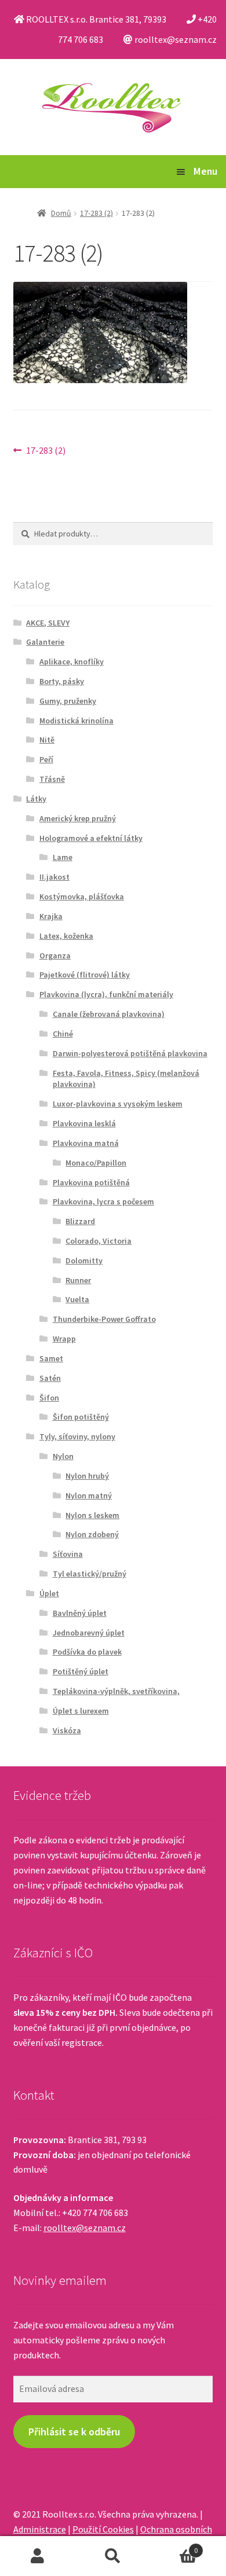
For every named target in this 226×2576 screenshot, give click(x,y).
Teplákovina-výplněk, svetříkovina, (116, 1691)
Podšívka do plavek (87, 1652)
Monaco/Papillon (96, 1163)
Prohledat (113, 2556)
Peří (46, 759)
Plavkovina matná (86, 1143)
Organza (55, 956)
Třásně (52, 779)
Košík (174, 2546)
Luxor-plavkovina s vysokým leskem (118, 1104)
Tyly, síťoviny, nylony (77, 1436)
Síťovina (68, 1554)
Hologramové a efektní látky (91, 838)
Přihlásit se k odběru (74, 2432)
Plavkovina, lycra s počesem (103, 1201)
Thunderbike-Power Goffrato (104, 1319)
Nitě (47, 740)
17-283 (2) (96, 213)
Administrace (40, 2529)
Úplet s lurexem (81, 1711)
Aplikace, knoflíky (72, 662)
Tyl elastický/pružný (90, 1574)
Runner (78, 1280)
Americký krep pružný (78, 818)
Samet (51, 1358)
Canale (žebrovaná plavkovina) (109, 1014)
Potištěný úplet (81, 1671)
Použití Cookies (103, 2529)
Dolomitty (84, 1261)
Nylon (63, 1456)
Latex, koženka (66, 936)
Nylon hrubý (87, 1476)
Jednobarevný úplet (89, 1633)
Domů (61, 213)
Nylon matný (89, 1495)
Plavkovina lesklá (84, 1123)
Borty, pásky (62, 681)
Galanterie (45, 642)
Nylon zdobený (92, 1534)
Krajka (51, 916)
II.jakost (54, 877)
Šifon (49, 1398)
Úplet (49, 1593)
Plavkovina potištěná (91, 1182)
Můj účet (38, 2556)
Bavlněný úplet (80, 1613)
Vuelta (77, 1299)
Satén (50, 1378)
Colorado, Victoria (99, 1241)
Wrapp (64, 1339)
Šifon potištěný (81, 1417)
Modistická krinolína (76, 721)
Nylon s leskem (92, 1515)
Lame (63, 857)
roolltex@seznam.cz (85, 2228)
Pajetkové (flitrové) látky (85, 975)
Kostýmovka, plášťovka (82, 896)
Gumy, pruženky (68, 701)
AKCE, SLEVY (48, 623)
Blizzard (80, 1221)
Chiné (63, 1034)
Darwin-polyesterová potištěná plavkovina (130, 1053)
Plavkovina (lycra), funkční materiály (106, 994)
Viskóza (67, 1730)
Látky (36, 799)
